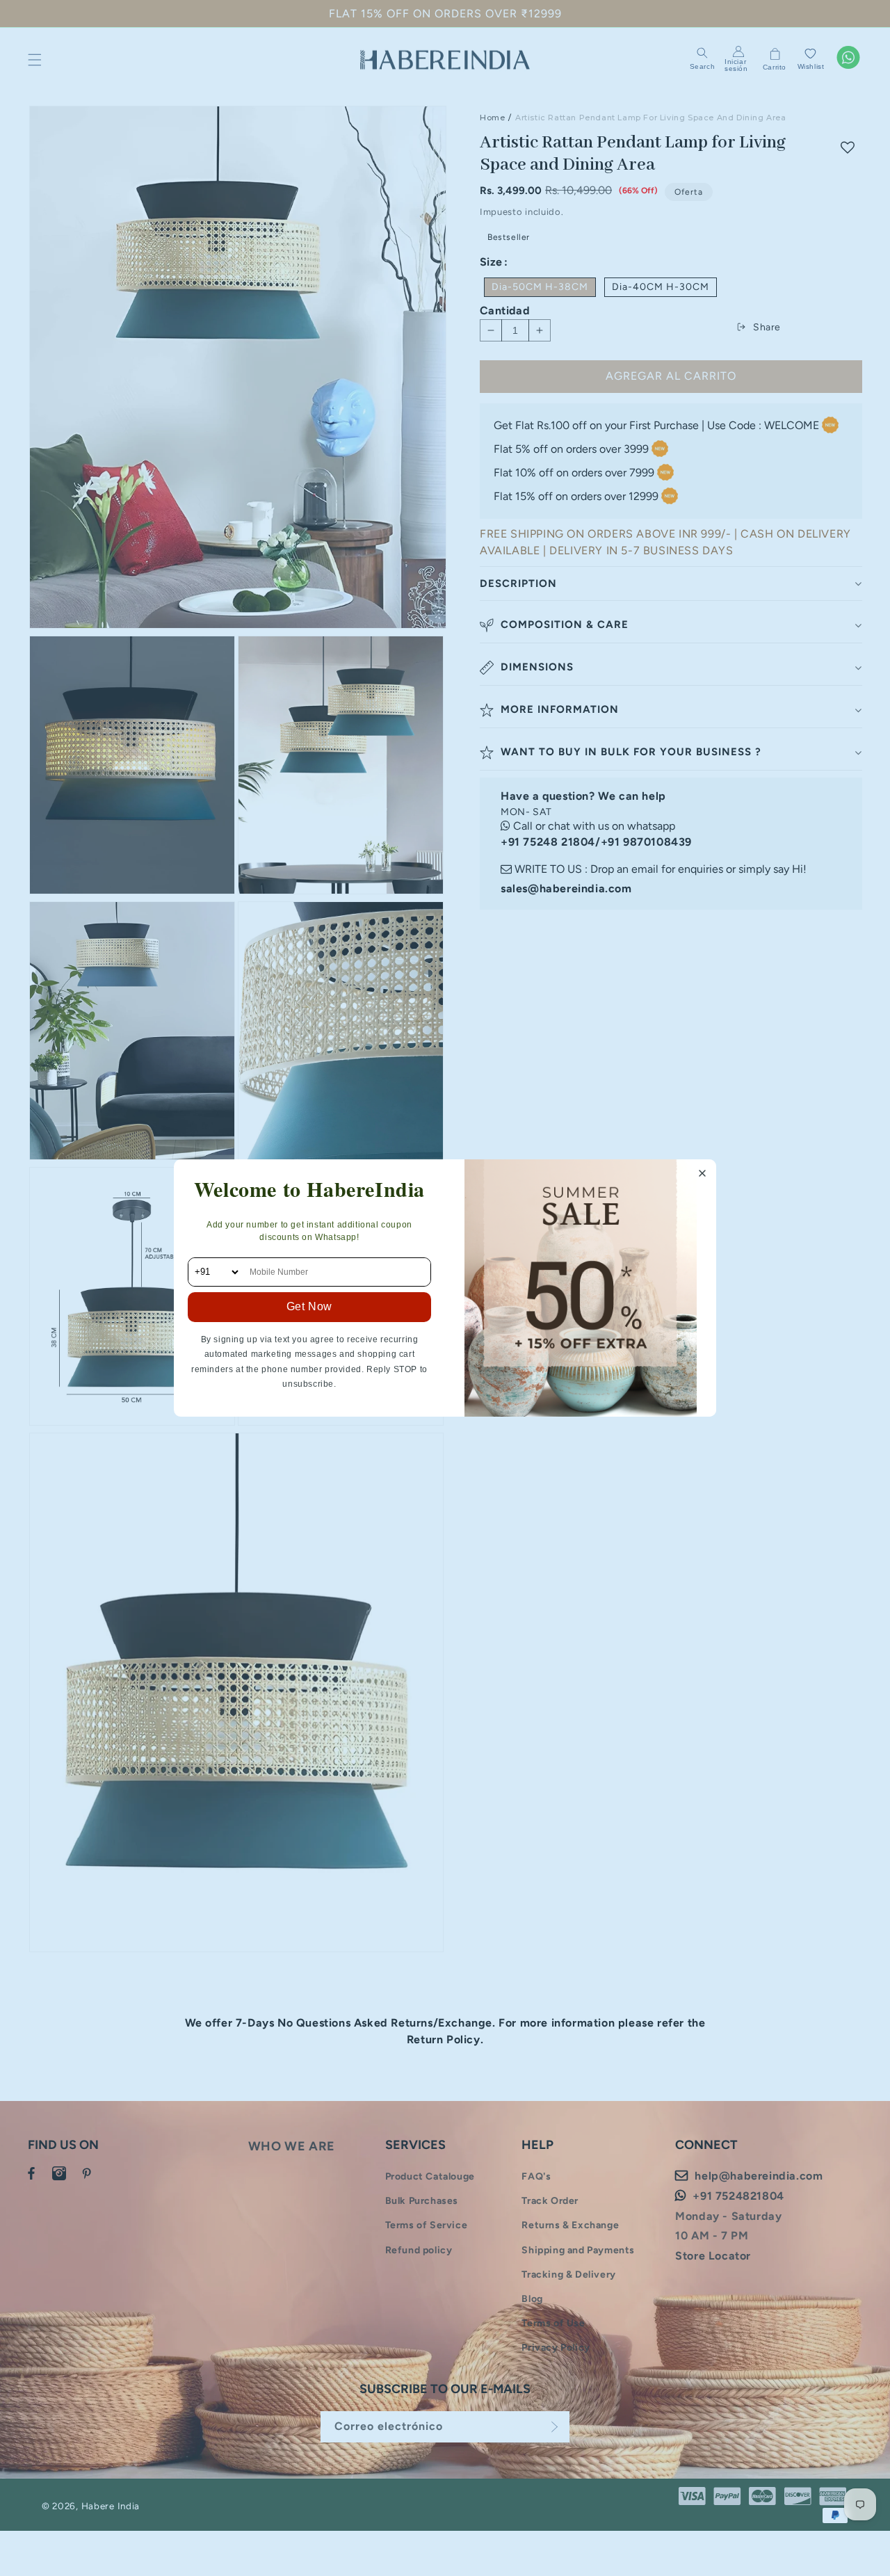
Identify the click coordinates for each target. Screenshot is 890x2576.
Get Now (309, 1306)
